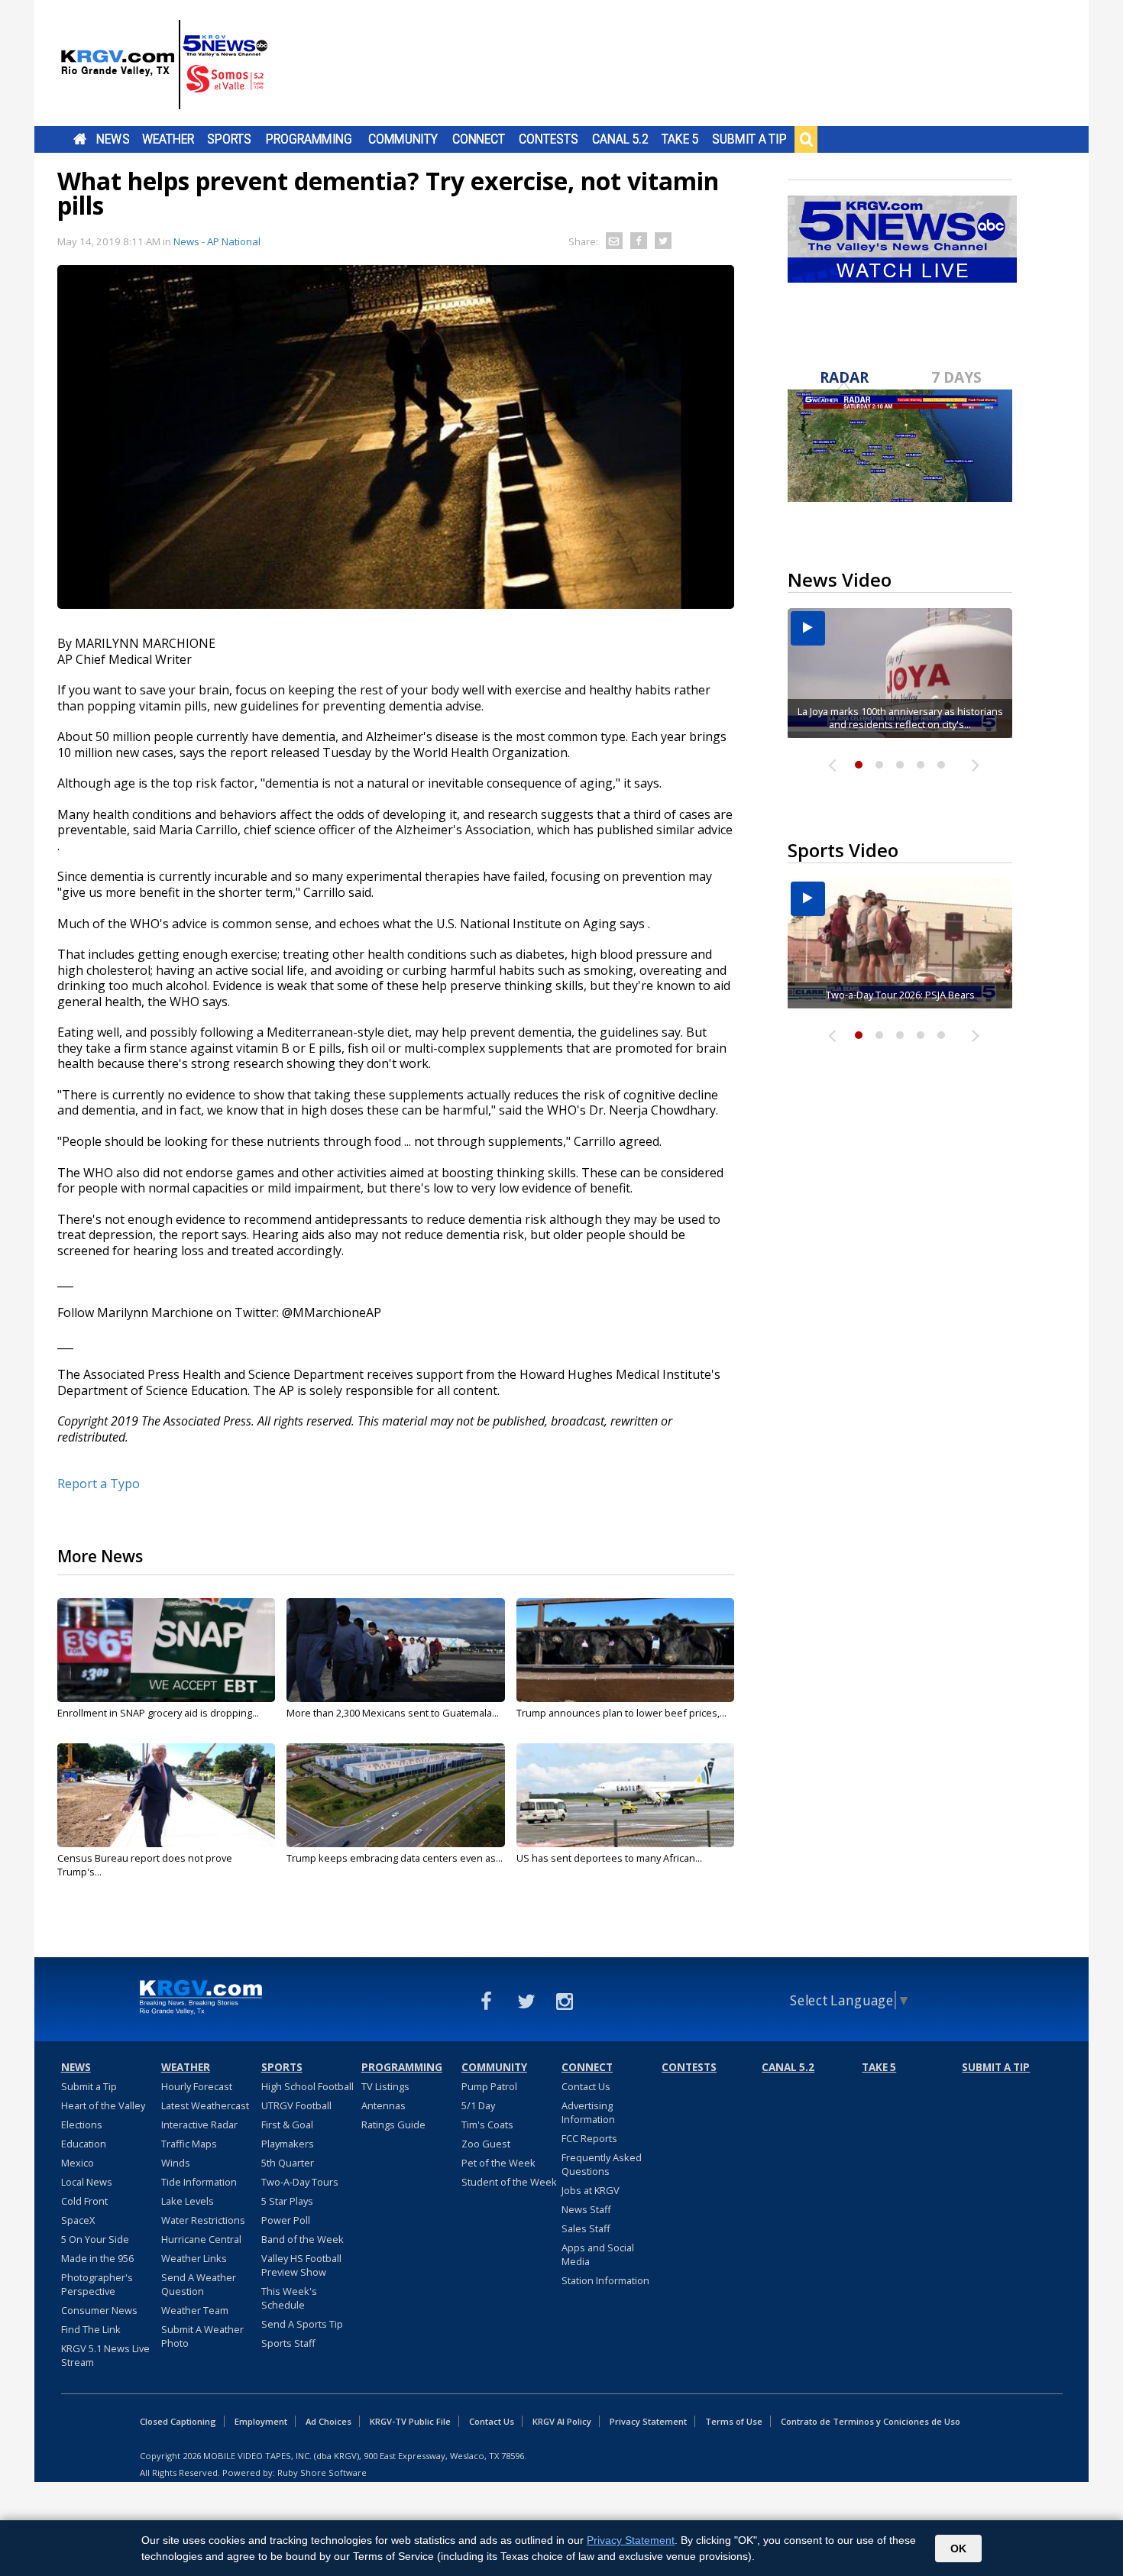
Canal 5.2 (620, 139)
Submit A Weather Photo (202, 2336)
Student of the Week (509, 2182)
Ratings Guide (393, 2125)
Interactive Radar (199, 2125)
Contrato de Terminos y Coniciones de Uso (871, 2421)
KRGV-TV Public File (410, 2421)
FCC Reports (589, 2138)
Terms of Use (734, 2421)
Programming (309, 139)
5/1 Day (478, 2105)
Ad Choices (328, 2421)
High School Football (307, 2086)
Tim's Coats (487, 2125)
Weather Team (195, 2310)
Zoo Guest (486, 2144)
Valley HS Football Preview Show (301, 2265)
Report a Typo (99, 1484)
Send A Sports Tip (302, 2324)
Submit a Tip (749, 139)
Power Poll (286, 2220)
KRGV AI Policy (562, 2421)
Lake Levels (188, 2201)
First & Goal (287, 2125)
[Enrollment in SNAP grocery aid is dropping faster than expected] (166, 1650)
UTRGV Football (296, 2105)
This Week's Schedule (289, 2298)
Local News (87, 2182)
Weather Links (194, 2258)
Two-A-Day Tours (300, 2182)
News (113, 139)
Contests (548, 139)
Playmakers (288, 2144)
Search (806, 139)
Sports (229, 139)
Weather (168, 139)
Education (84, 2144)
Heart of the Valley (103, 2105)
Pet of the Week (498, 2163)
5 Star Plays (287, 2201)
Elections (82, 2125)
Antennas (384, 2105)
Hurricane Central (201, 2239)
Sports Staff (288, 2343)
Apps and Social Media (598, 2254)
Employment (261, 2421)
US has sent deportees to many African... (609, 1858)
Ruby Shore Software (322, 2472)
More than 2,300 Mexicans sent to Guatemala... (393, 1713)
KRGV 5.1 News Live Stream (105, 2355)
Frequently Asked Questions (602, 2164)
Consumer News (99, 2310)
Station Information (605, 2280)
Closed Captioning (178, 2421)
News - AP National (217, 241)
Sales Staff (586, 2228)
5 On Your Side (95, 2239)
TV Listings (385, 2086)
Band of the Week (303, 2239)
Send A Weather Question (199, 2284)
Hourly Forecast (197, 2086)
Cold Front (84, 2201)
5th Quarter (288, 2163)
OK (958, 2548)
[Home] (164, 65)
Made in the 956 (97, 2258)
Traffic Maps (189, 2144)
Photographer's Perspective (97, 2284)
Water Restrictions (203, 2220)
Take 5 (680, 139)
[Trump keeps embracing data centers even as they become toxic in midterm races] (395, 1795)
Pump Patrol (489, 2086)
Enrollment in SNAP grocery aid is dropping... (158, 1713)
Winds (176, 2163)
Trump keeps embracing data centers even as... (395, 1858)
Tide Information (199, 2182)
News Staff (586, 2209)
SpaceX (78, 2220)
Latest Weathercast (205, 2105)
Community (403, 139)
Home (80, 139)
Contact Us (586, 2086)
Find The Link (91, 2329)
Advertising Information (588, 2112)
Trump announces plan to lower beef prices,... (621, 1713)
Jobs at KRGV (591, 2190)
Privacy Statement (648, 2421)
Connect (479, 139)
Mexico (78, 2163)
